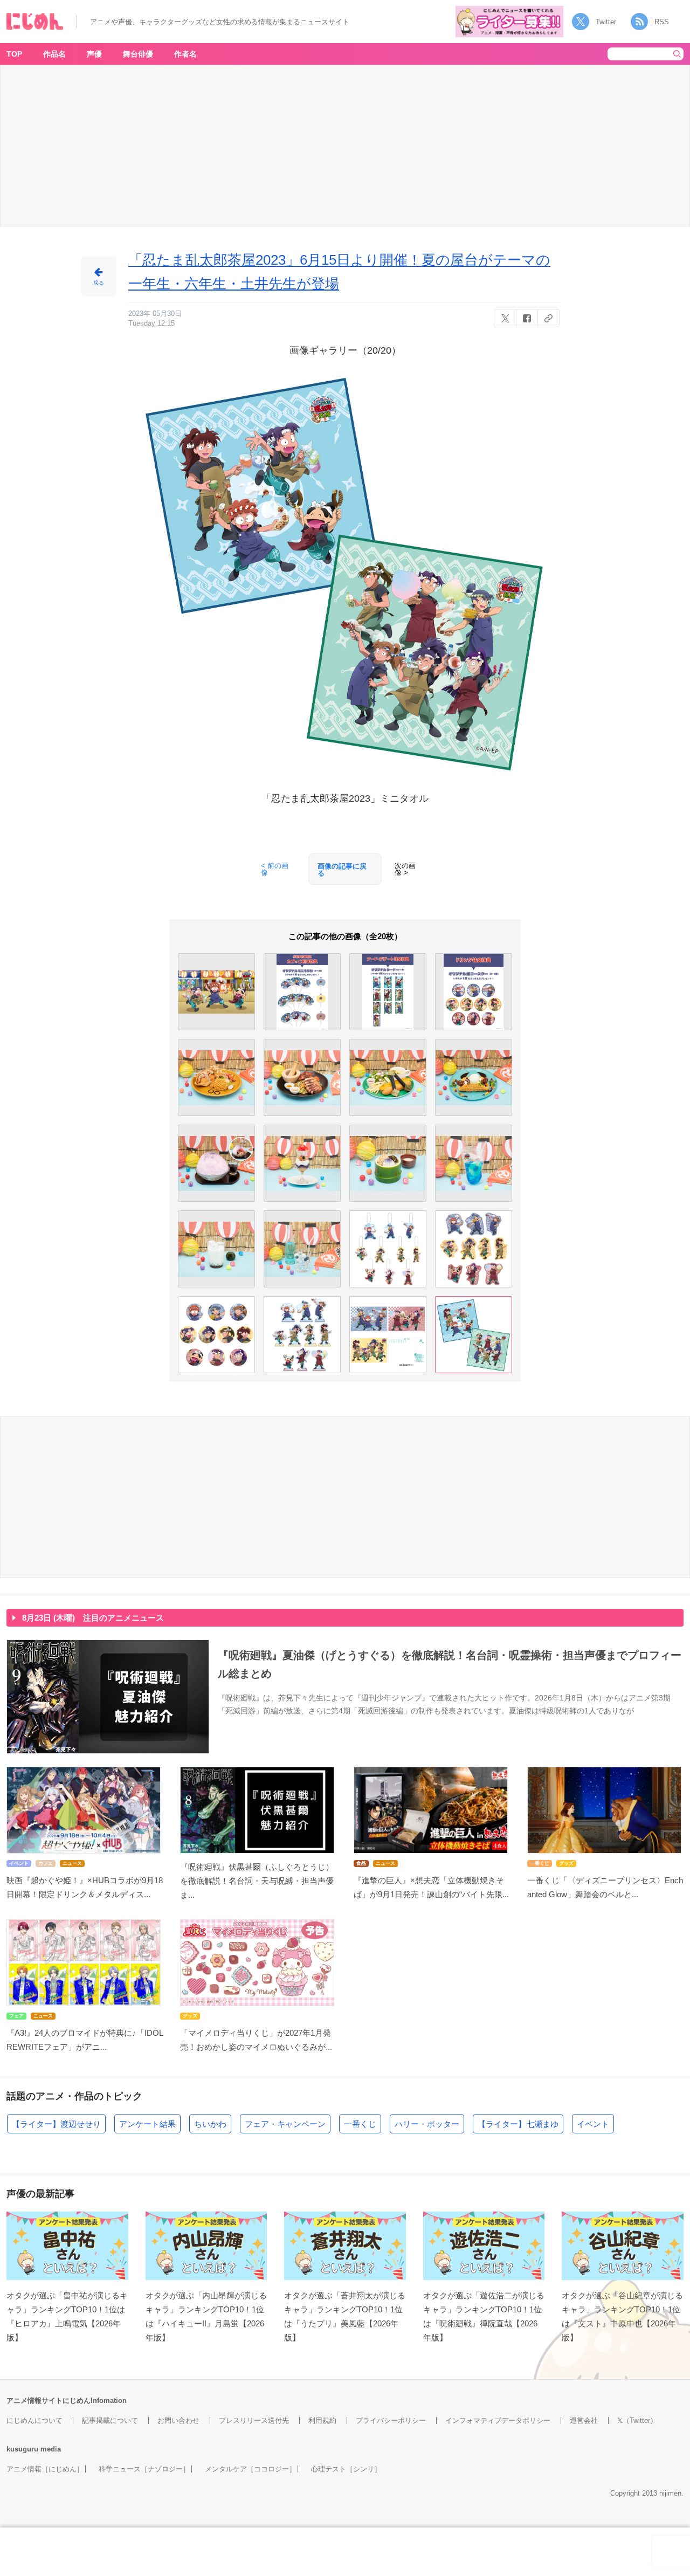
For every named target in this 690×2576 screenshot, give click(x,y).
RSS (662, 22)
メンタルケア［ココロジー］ (250, 2469)
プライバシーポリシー (391, 2420)
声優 (94, 54)
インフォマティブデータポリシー (498, 2420)
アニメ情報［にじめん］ (45, 2469)
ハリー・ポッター (427, 2124)
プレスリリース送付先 (254, 2420)
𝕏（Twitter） (637, 2420)
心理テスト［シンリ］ (346, 2469)
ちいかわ (210, 2124)
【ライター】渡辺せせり (56, 2124)
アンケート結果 (147, 2124)
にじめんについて (34, 2420)
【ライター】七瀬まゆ (518, 2124)
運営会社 (584, 2420)
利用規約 (322, 2420)
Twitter (606, 22)
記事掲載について (110, 2420)
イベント (593, 2124)
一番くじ (360, 2124)
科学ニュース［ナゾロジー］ (144, 2469)
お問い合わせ (178, 2420)
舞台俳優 (138, 54)
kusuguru (22, 2449)
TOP (14, 54)
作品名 (54, 54)
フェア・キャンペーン (285, 2124)
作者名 (185, 54)
